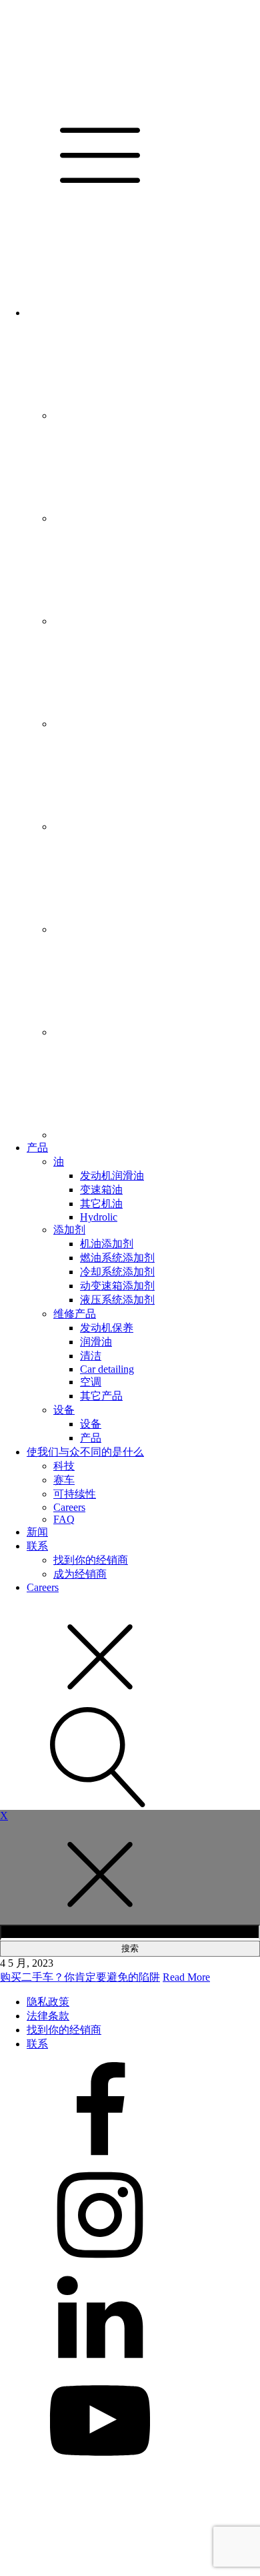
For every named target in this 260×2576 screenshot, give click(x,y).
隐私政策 (48, 2002)
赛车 (64, 1480)
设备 (64, 1410)
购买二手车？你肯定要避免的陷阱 (80, 1977)
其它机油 (101, 1204)
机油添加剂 (107, 1244)
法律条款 (48, 2016)
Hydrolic (99, 1217)
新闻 (37, 1532)
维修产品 (75, 1314)
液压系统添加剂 (117, 1300)
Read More (186, 1977)
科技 (64, 1466)
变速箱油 (101, 1190)
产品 (37, 1148)
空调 (91, 1382)
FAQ (64, 1519)
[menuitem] (127, 313)
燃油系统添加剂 (117, 1258)
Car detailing (107, 1369)
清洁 (91, 1356)
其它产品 (101, 1396)
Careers (69, 1507)
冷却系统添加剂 (117, 1272)
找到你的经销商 (91, 1560)
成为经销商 (80, 1574)
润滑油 (96, 1342)
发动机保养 (107, 1328)
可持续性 (75, 1494)
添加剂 (69, 1230)
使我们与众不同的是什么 (85, 1452)
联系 (37, 1546)
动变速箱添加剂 (117, 1286)
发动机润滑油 (112, 1176)
